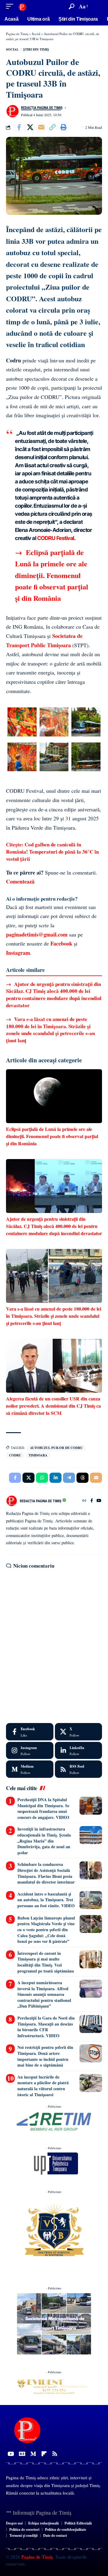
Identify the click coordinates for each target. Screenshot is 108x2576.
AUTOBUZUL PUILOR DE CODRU (56, 1448)
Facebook (61, 943)
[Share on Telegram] (69, 1478)
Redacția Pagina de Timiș (42, 108)
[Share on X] (30, 127)
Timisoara (38, 1455)
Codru (15, 1455)
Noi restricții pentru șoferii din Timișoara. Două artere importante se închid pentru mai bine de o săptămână (45, 2056)
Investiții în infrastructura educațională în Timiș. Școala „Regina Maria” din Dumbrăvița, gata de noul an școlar (44, 1841)
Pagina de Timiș (36, 2557)
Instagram (18, 953)
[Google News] (22, 2454)
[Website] (84, 1501)
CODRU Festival (56, 538)
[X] (79, 1732)
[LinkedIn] (79, 1751)
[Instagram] (30, 1751)
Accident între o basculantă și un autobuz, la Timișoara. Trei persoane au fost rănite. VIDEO (46, 1900)
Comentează (20, 881)
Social (12, 49)
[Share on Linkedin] (55, 1478)
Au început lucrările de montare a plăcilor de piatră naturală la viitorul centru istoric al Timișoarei (43, 2086)
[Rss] (55, 2454)
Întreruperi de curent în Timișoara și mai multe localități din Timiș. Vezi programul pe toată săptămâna (46, 1962)
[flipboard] (44, 2454)
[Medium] (30, 1769)
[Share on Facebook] (19, 127)
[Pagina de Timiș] (22, 6)
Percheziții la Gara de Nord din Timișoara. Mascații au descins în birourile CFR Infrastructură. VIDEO (46, 2027)
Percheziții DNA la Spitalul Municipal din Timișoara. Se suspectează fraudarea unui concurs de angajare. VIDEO (43, 1808)
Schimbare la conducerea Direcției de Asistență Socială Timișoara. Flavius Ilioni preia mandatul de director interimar (46, 1873)
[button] (11, 6)
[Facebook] (92, 1501)
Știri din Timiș (36, 49)
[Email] (41, 127)
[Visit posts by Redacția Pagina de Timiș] (12, 111)
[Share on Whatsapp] (42, 1478)
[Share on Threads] (82, 1478)
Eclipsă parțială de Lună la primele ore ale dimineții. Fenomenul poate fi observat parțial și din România (52, 575)
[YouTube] (99, 1501)
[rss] (79, 1769)
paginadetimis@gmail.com (37, 934)
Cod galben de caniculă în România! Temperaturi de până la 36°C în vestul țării (52, 852)
